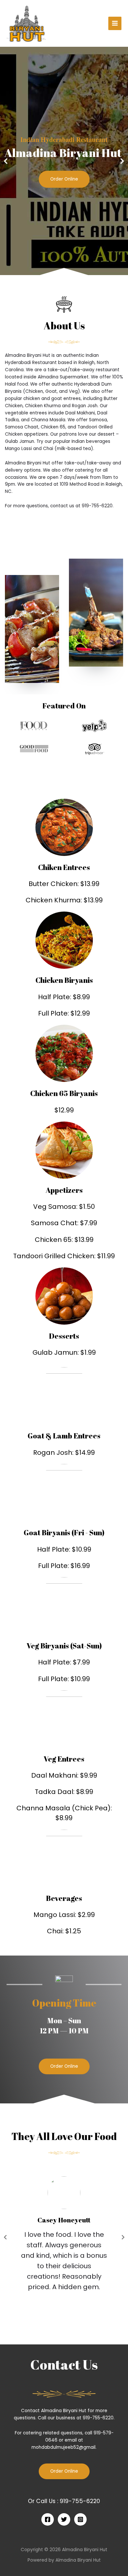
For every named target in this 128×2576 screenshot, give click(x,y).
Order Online (64, 179)
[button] (64, 2066)
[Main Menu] (115, 23)
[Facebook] (48, 2519)
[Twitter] (64, 2519)
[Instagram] (80, 2519)
